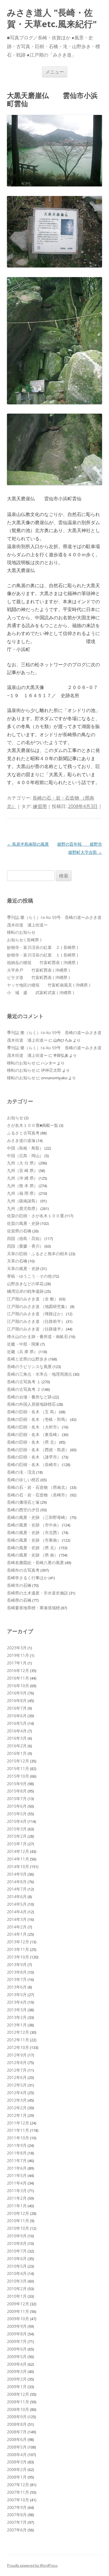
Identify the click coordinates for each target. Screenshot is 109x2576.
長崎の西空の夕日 (23, 1510)
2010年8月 (17, 2243)
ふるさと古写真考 (23, 1133)
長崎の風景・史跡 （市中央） (34, 1525)
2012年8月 (17, 2062)
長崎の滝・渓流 (21, 1472)
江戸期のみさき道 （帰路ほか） (36, 1314)
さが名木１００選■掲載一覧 (33, 1125)
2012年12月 (18, 2032)
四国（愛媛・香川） (25, 1246)
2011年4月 (17, 2183)
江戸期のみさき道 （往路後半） (36, 1329)
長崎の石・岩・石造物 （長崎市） (38, 1495)
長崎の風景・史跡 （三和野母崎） (38, 1517)
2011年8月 (17, 2153)
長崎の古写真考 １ (24, 1382)
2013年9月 (17, 1964)
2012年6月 (17, 2077)
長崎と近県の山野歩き (27, 1359)
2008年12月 (18, 2394)
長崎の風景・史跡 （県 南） (33, 1555)
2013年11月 (18, 1949)
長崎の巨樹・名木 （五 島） (33, 1412)
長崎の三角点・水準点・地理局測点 (40, 1374)
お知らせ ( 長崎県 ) (24, 940)
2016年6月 (17, 1716)
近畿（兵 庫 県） (22, 1352)
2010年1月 (17, 2296)
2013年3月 (17, 2010)
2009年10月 (18, 2319)
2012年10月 (18, 2047)
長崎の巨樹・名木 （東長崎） (34, 1434)
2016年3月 (17, 1738)
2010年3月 (17, 2281)
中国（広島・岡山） (25, 1156)
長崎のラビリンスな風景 (29, 1366)
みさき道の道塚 (21, 1140)
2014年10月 (18, 1866)
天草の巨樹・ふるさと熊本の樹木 (37, 1254)
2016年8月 (17, 1700)
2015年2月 (17, 1836)
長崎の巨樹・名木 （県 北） (33, 1442)
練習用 (40, 806)
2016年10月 (18, 1686)
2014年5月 (17, 1904)
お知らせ (15, 1118)
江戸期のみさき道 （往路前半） (36, 1321)
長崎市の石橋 (19, 1585)
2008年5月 (17, 2447)
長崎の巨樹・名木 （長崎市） (34, 1464)
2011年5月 (17, 2175)
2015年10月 (18, 1776)
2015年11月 (18, 1768)
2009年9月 (17, 2326)
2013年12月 (18, 1942)
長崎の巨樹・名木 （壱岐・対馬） (38, 1419)
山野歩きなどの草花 (25, 1284)
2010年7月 (17, 2251)
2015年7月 (17, 1798)
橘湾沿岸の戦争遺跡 (25, 1291)
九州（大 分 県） (22, 1163)
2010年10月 (18, 2228)
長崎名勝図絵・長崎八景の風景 (35, 1562)
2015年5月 (17, 1814)
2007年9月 (17, 2507)
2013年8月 (17, 1972)
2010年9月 (17, 2236)
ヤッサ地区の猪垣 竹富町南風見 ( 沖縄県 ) (49, 985)
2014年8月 (17, 1882)
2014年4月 (17, 1912)
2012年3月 (17, 2100)
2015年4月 (17, 1821)
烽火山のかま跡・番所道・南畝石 (37, 1336)
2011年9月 (17, 2145)
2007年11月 (18, 2492)
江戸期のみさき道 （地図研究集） (38, 1306)
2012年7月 (17, 2070)
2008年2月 (17, 2469)
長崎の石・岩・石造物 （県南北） (38, 1487)
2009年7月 (17, 2341)
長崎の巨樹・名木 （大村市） (34, 1427)
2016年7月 (17, 1708)
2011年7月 (17, 2160)
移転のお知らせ (21, 932)
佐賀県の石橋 (19, 1231)
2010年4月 (17, 2273)
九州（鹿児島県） (23, 1208)
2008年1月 (17, 2477)
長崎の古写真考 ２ (24, 1389)
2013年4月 (17, 2002)
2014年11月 (18, 1859)
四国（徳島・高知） (25, 1238)
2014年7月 (17, 1889)
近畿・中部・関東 (23, 1344)
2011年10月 (18, 2138)
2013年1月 (17, 2025)
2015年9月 (17, 1784)
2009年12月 (18, 2304)
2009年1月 (17, 2387)
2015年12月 (18, 1761)
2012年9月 (17, 2055)
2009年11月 (18, 2311)
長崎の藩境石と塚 (23, 1502)
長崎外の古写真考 (23, 1570)
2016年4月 (17, 1731)
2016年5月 (17, 1723)
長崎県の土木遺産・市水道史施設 (37, 1593)
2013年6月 (17, 1987)
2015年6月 (17, 1806)
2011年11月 (18, 2130)
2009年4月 (17, 2364)
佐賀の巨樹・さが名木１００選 (35, 1216)
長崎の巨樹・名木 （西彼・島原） (38, 1450)
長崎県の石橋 (19, 1600)
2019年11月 (18, 1655)
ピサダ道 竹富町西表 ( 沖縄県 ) (38, 977)
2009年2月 (17, 2379)
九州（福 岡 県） (22, 1193)
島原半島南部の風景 (28, 844)
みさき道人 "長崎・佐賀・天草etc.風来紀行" (52, 18)
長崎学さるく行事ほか (27, 1578)
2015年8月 (17, 1791)
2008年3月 (17, 2462)
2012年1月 (17, 2115)
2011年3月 (17, 2191)
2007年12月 (18, 2485)
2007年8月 (17, 2515)
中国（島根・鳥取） (25, 1148)
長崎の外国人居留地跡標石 (31, 1404)
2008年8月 (17, 2424)
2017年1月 (17, 1663)
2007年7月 (17, 2522)
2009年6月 (17, 2349)
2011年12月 (18, 2123)
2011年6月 (17, 2168)
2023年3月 (17, 1648)
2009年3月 (17, 2371)
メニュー (55, 72)
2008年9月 (17, 2417)
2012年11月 (18, 2040)
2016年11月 (18, 1678)
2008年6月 (17, 2439)
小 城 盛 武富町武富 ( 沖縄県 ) (40, 993)
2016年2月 (17, 1746)
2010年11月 (18, 2221)
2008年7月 (17, 2432)
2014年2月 (17, 1927)
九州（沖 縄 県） (22, 1178)
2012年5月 (17, 2085)
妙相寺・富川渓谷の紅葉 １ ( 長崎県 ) (42, 955)
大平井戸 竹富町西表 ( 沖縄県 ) (38, 970)
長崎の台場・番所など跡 (29, 1397)
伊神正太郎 (51, 1070)
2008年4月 (17, 2455)
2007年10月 (18, 2500)
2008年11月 (18, 2402)
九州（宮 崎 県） (22, 1170)
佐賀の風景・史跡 (23, 1223)
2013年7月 (17, 1979)
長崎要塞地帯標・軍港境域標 (33, 1608)
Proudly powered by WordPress (32, 2565)
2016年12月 (18, 1670)
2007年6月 (17, 2530)
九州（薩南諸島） (23, 1201)
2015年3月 (17, 1829)
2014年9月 (17, 1874)
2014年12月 (18, 1851)
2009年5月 (17, 2356)
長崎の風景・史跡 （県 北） (33, 1548)
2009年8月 (17, 2334)
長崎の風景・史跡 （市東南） (34, 1540)
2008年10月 (18, 2409)
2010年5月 (17, 2266)
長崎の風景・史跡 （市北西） (34, 1532)
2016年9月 (17, 1693)
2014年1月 (17, 1934)
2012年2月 (17, 2108)
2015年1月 (17, 1844)
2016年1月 (17, 1753)
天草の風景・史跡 (23, 1268)
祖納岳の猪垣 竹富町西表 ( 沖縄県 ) (42, 962)
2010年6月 (17, 2258)
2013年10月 (18, 1957)
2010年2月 (17, 2289)
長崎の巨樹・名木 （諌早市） (34, 1457)
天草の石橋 (17, 1261)
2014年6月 (17, 1896)
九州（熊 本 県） (22, 1186)
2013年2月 (17, 2017)
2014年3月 (17, 1919)
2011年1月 (17, 2206)
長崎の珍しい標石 (23, 1480)
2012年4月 (17, 2093)
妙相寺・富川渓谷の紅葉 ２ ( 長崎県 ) (42, 947)
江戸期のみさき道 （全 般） (33, 1299)
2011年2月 (17, 2198)
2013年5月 (17, 1994)
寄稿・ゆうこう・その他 (29, 1276)
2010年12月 (18, 2213)
